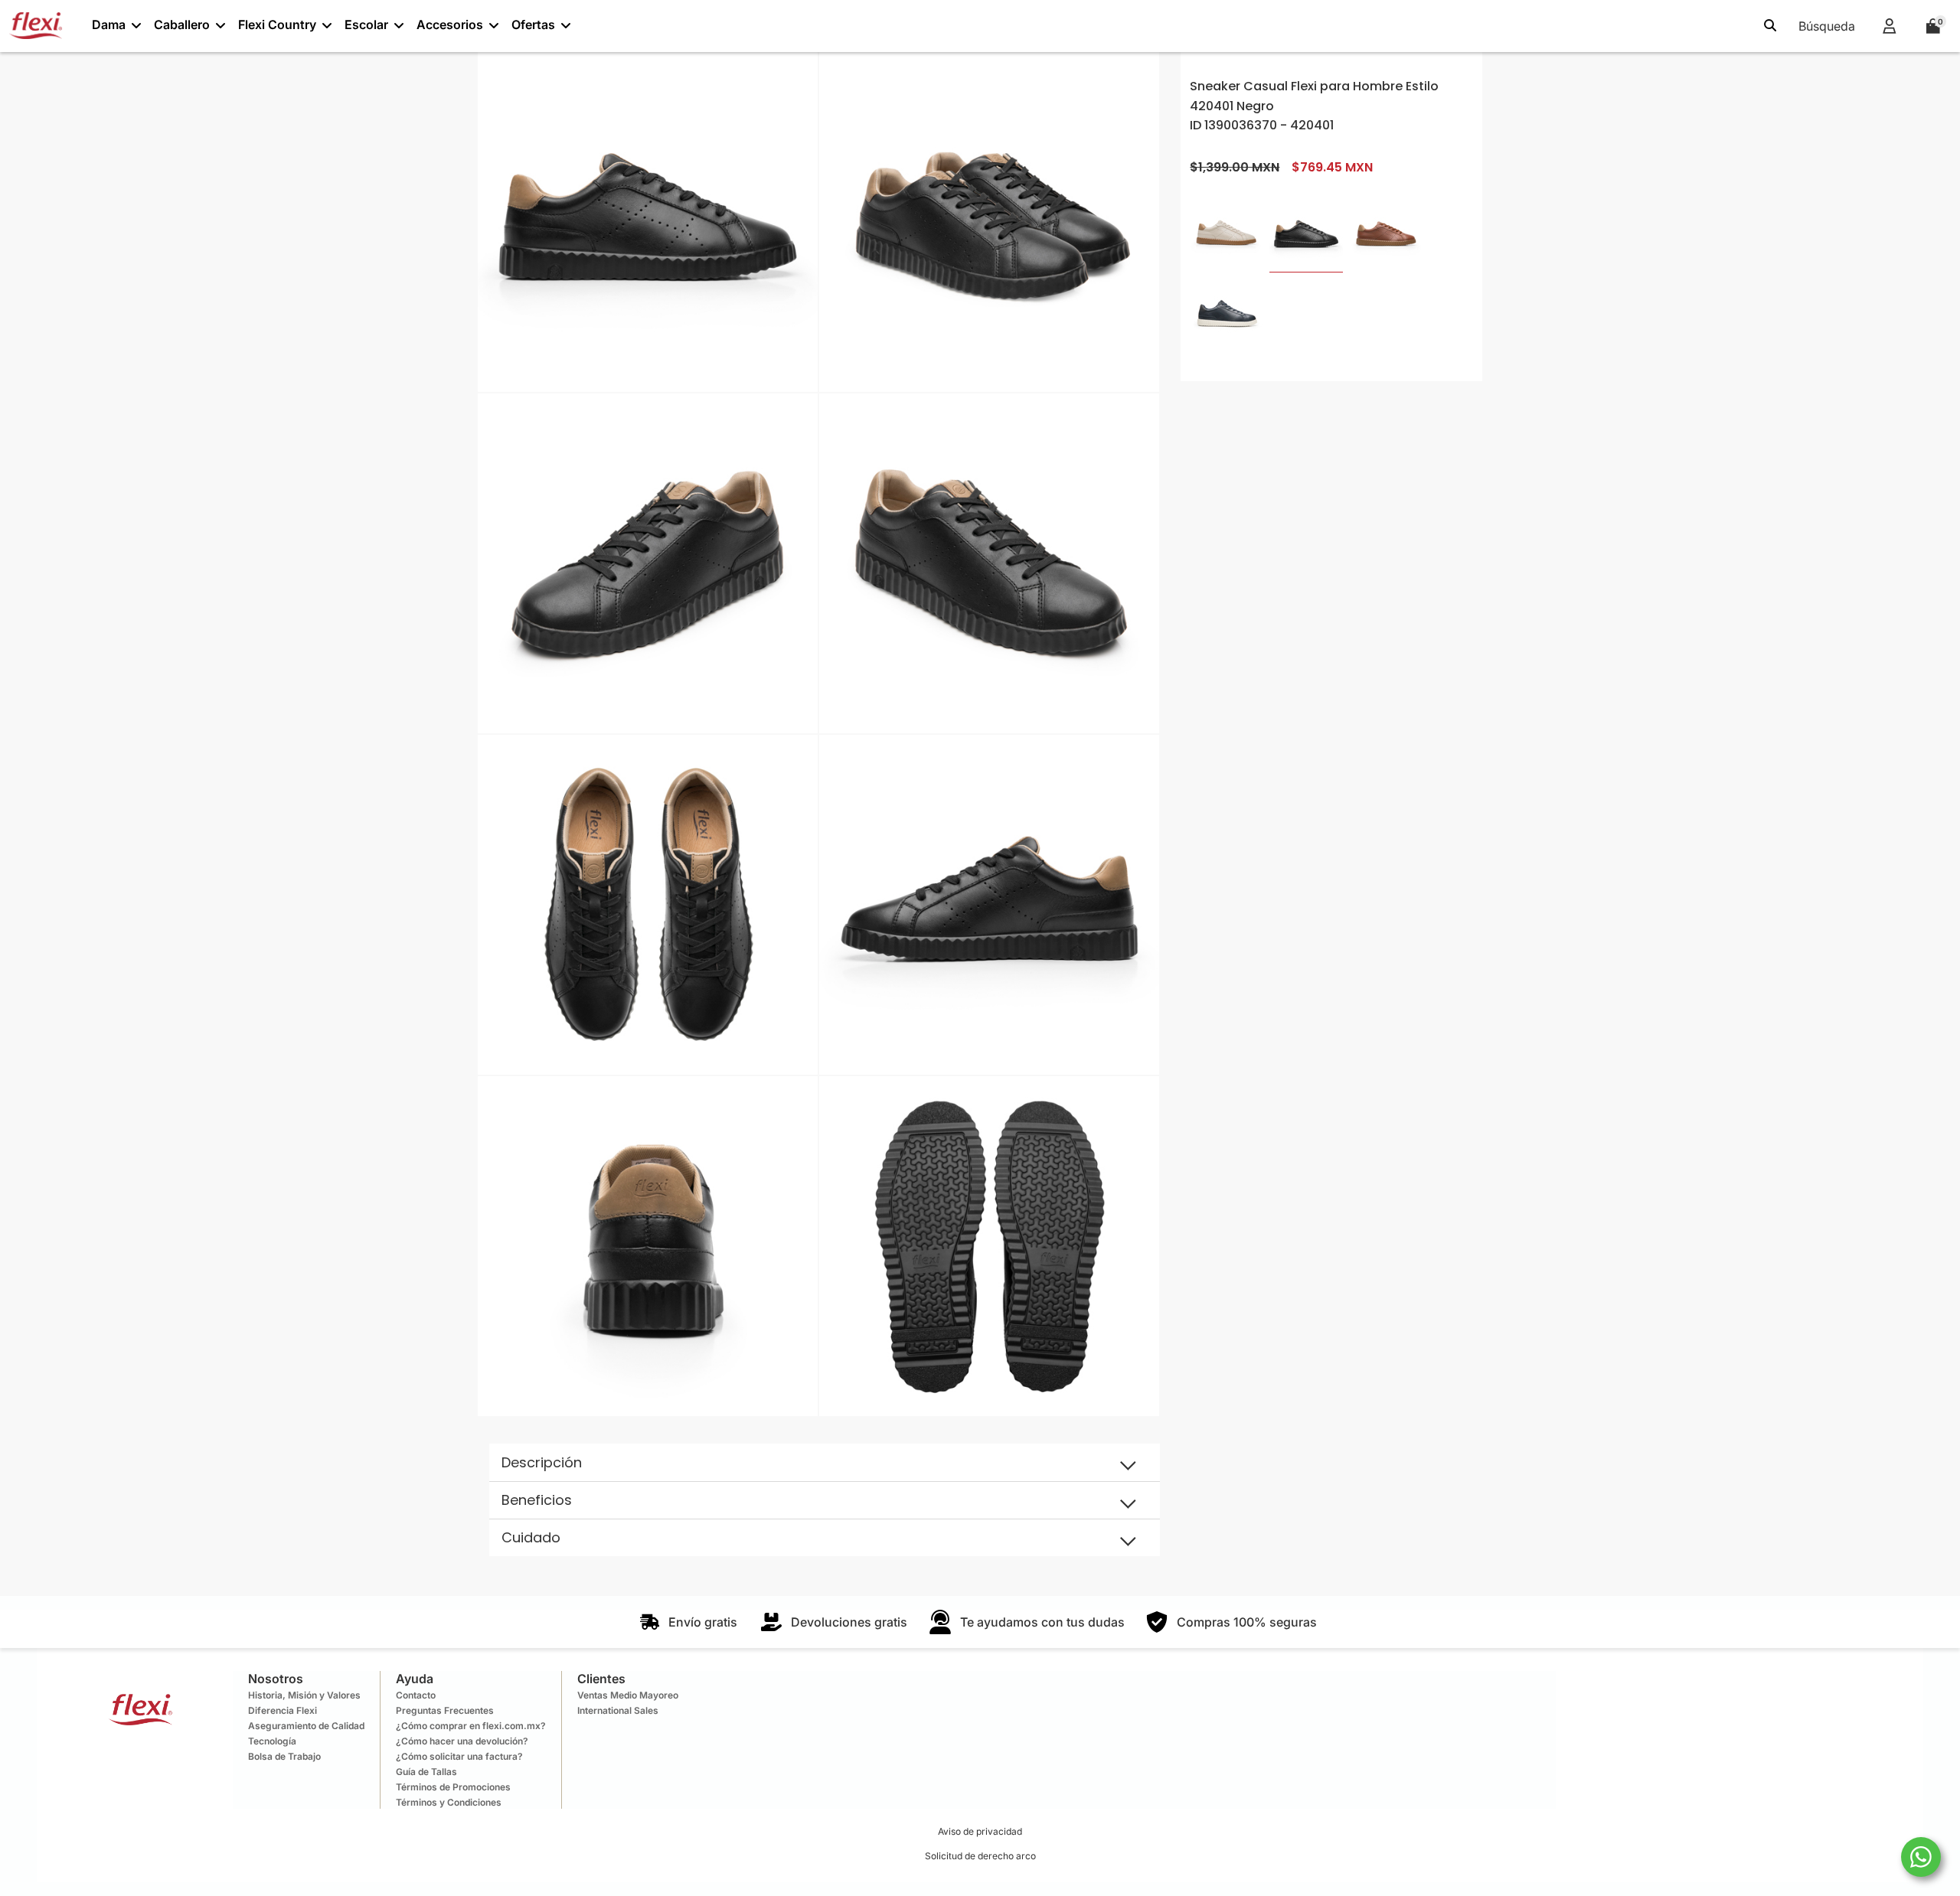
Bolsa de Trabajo (284, 1756)
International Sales (618, 1710)
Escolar (366, 24)
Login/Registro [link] (1889, 26)
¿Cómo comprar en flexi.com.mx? (471, 1726)
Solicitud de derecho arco (980, 1856)
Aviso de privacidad (980, 1831)
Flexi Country (277, 24)
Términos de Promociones (453, 1787)
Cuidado (531, 1537)
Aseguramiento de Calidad (306, 1726)
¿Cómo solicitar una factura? (459, 1756)
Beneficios (537, 1500)
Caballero (182, 24)
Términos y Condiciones (449, 1802)
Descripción (542, 1462)
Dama (109, 24)
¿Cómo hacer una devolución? (462, 1741)
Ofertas (533, 24)
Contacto (416, 1695)
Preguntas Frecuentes (445, 1710)
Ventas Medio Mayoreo (628, 1695)
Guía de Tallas (426, 1772)
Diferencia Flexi (283, 1710)
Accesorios (450, 24)
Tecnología (272, 1741)
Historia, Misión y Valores (304, 1695)
